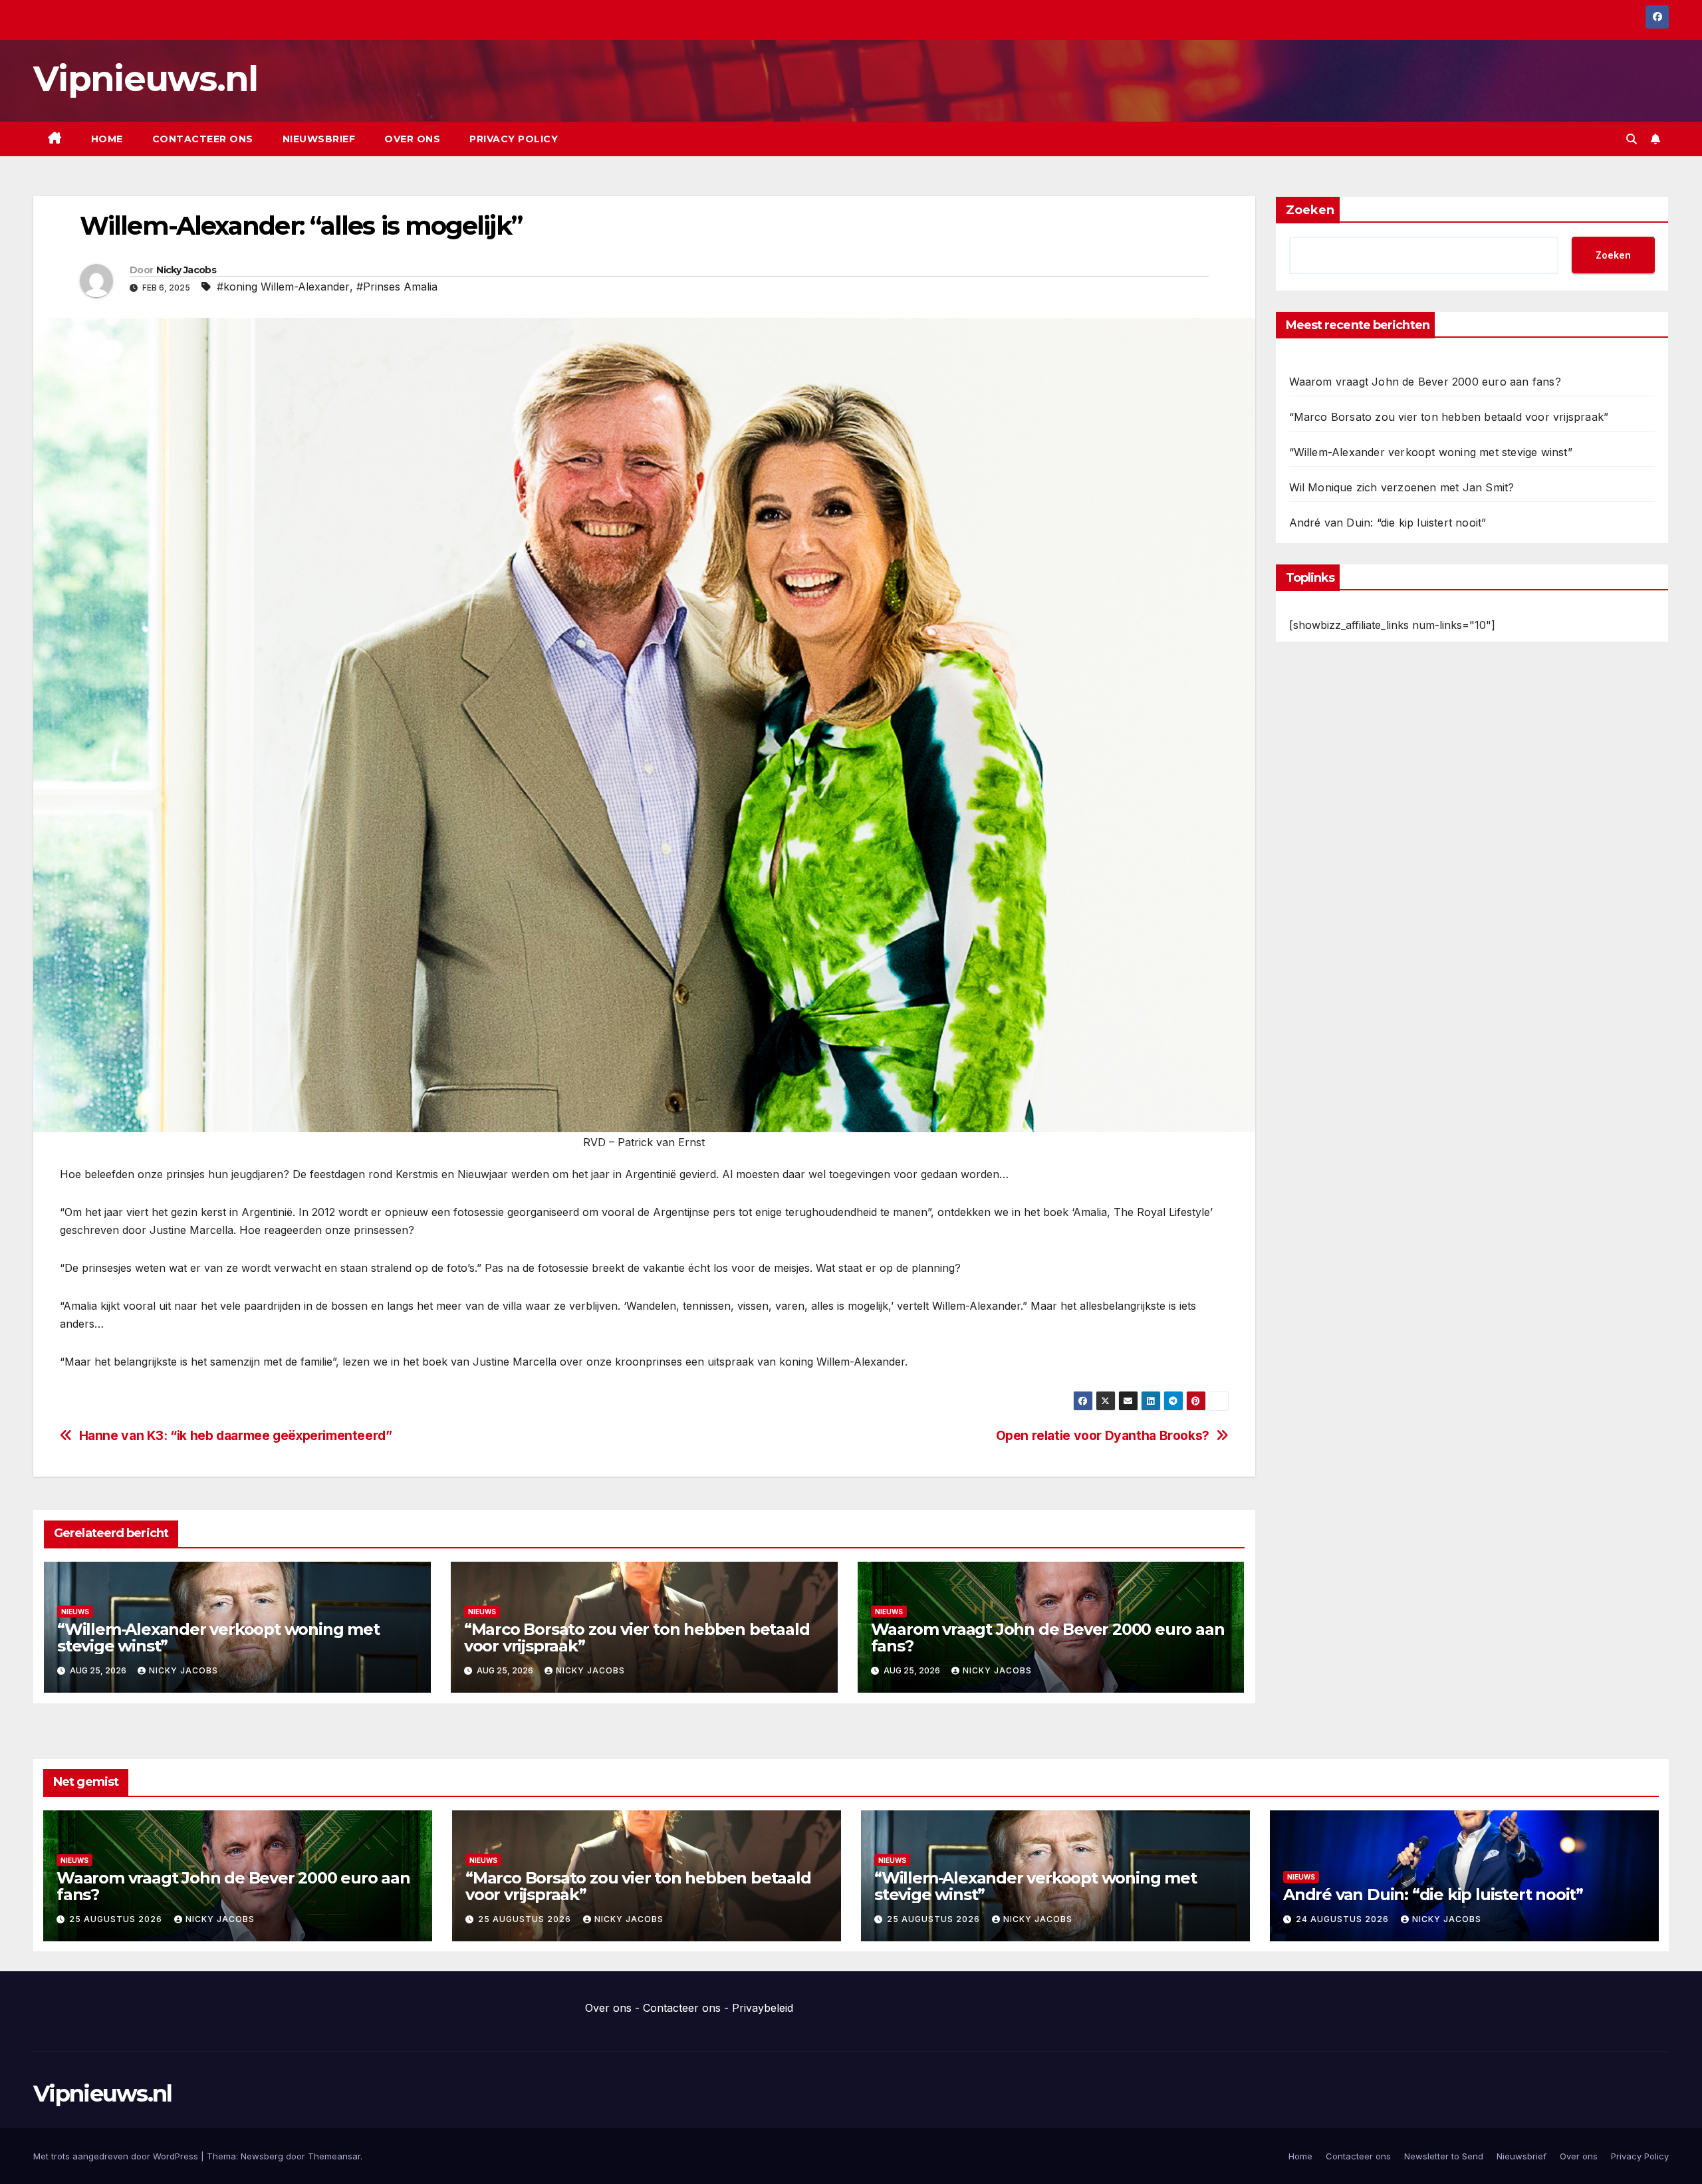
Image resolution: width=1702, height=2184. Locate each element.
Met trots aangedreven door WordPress (117, 2156)
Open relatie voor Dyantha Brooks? (1103, 1436)
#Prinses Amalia (397, 287)
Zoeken (1310, 210)
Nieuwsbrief (319, 139)
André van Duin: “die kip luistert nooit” (1388, 523)
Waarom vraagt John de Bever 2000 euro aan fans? (1048, 1638)
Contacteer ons (203, 139)
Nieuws (75, 1612)
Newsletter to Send (1444, 2156)
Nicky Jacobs (186, 270)
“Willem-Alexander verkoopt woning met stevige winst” (218, 1638)
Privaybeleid (763, 2008)
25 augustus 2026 (117, 1919)
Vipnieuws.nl (146, 79)
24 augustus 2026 (1344, 1919)
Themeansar (334, 2156)
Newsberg (262, 2156)
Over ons (412, 139)
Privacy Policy (514, 139)
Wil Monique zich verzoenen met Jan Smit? (1402, 487)
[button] (1632, 139)
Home (107, 139)
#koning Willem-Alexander (283, 287)
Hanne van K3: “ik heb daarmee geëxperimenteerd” (236, 1436)
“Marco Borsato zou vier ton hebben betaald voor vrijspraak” (637, 1638)
